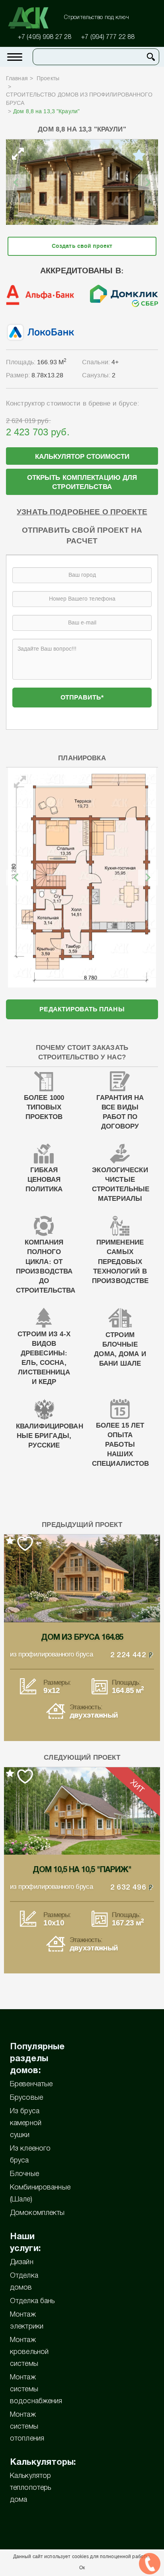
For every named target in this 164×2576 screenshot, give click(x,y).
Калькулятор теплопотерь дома (30, 2488)
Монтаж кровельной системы (29, 2352)
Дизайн (22, 2262)
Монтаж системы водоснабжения (36, 2389)
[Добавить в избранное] (139, 155)
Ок (82, 2568)
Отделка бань (32, 2301)
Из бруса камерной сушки (26, 2123)
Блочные (24, 2174)
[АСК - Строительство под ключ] (33, 18)
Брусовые (26, 2098)
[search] (151, 57)
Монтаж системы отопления (27, 2427)
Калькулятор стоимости (82, 457)
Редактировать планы (82, 1009)
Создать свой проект (82, 246)
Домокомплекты (37, 2213)
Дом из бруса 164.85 (82, 1638)
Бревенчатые (31, 2084)
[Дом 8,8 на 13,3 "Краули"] (82, 182)
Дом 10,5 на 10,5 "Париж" (82, 1870)
